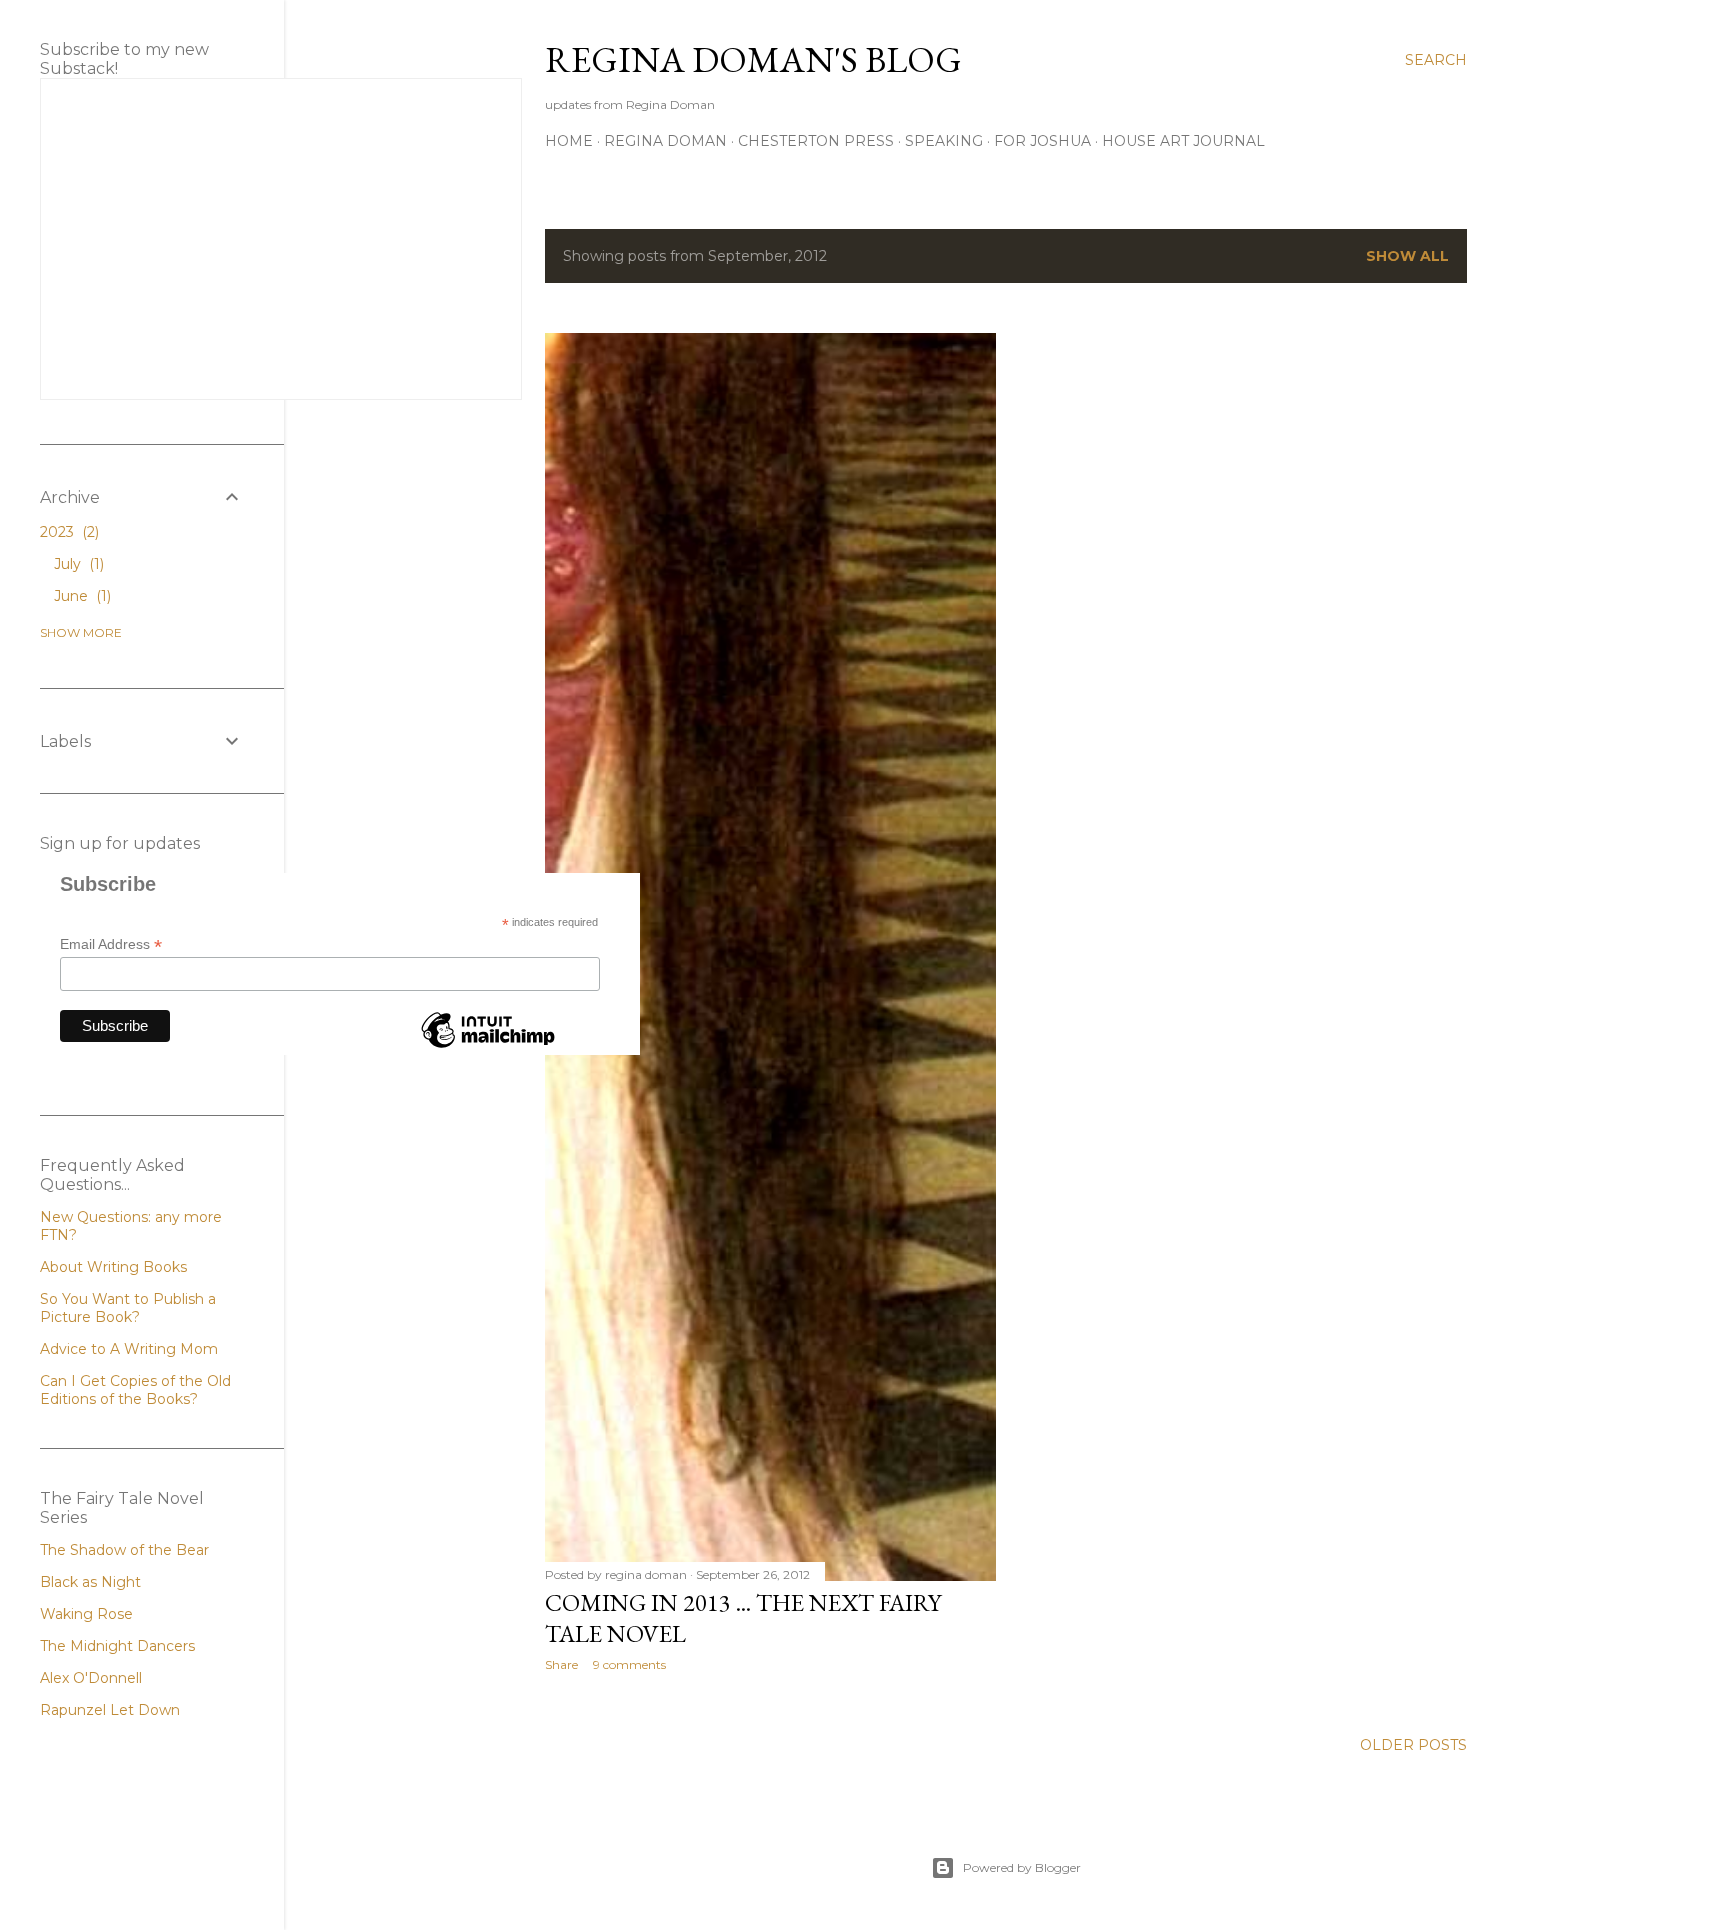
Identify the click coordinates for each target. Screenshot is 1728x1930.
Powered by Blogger (1022, 1867)
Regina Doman (665, 141)
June (80, 596)
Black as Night (90, 1582)
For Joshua (1042, 141)
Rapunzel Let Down (110, 1710)
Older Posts (1413, 1745)
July (77, 564)
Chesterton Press (816, 141)
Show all (1407, 256)
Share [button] (561, 1664)
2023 (67, 532)
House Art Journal (1183, 141)
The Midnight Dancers (117, 1646)
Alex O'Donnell (91, 1678)
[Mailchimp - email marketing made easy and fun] (488, 1047)
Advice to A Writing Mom (129, 1349)
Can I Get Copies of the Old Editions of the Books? (135, 1390)
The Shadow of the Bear (124, 1550)
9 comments (629, 1664)
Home (569, 141)
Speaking (944, 141)
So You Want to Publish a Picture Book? (128, 1308)
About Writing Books (113, 1267)
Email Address (111, 944)
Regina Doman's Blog (753, 59)
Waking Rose (86, 1614)
